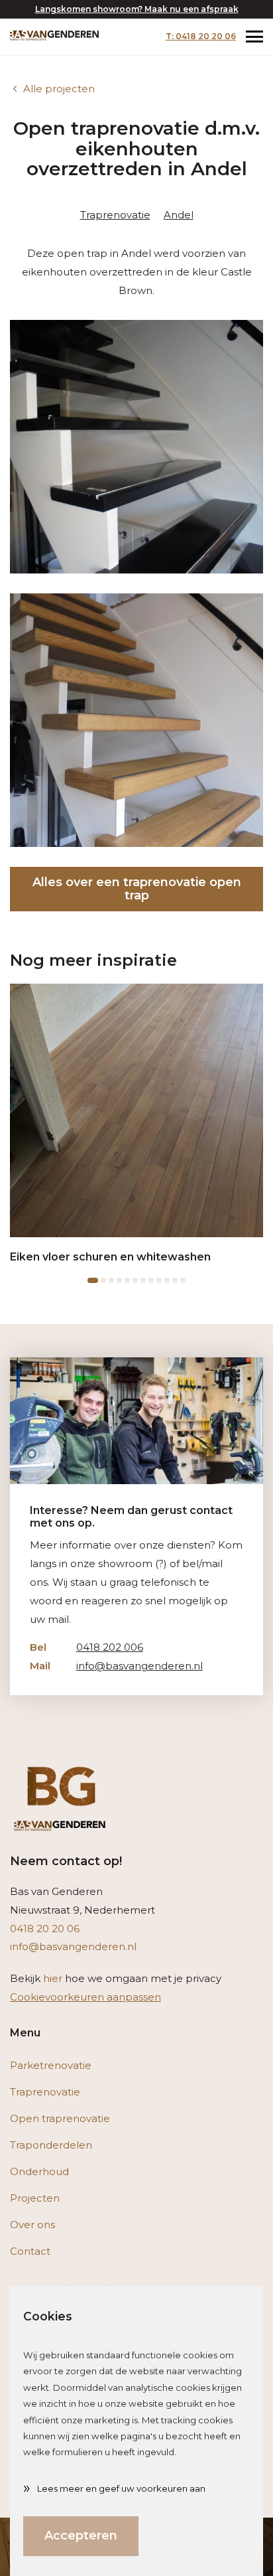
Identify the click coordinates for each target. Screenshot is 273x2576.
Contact (30, 2251)
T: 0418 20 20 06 (201, 36)
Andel (179, 215)
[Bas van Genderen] (54, 35)
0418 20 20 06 (45, 1929)
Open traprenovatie (60, 2118)
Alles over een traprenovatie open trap (137, 889)
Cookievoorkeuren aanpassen (85, 1997)
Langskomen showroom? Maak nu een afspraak (137, 9)
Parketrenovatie (51, 2065)
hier (53, 1978)
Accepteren (81, 2536)
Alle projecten (59, 89)
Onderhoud (39, 2171)
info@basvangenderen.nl (116, 1666)
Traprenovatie (115, 215)
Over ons (32, 2225)
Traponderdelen (51, 2145)
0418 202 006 (86, 1647)
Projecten (35, 2198)
